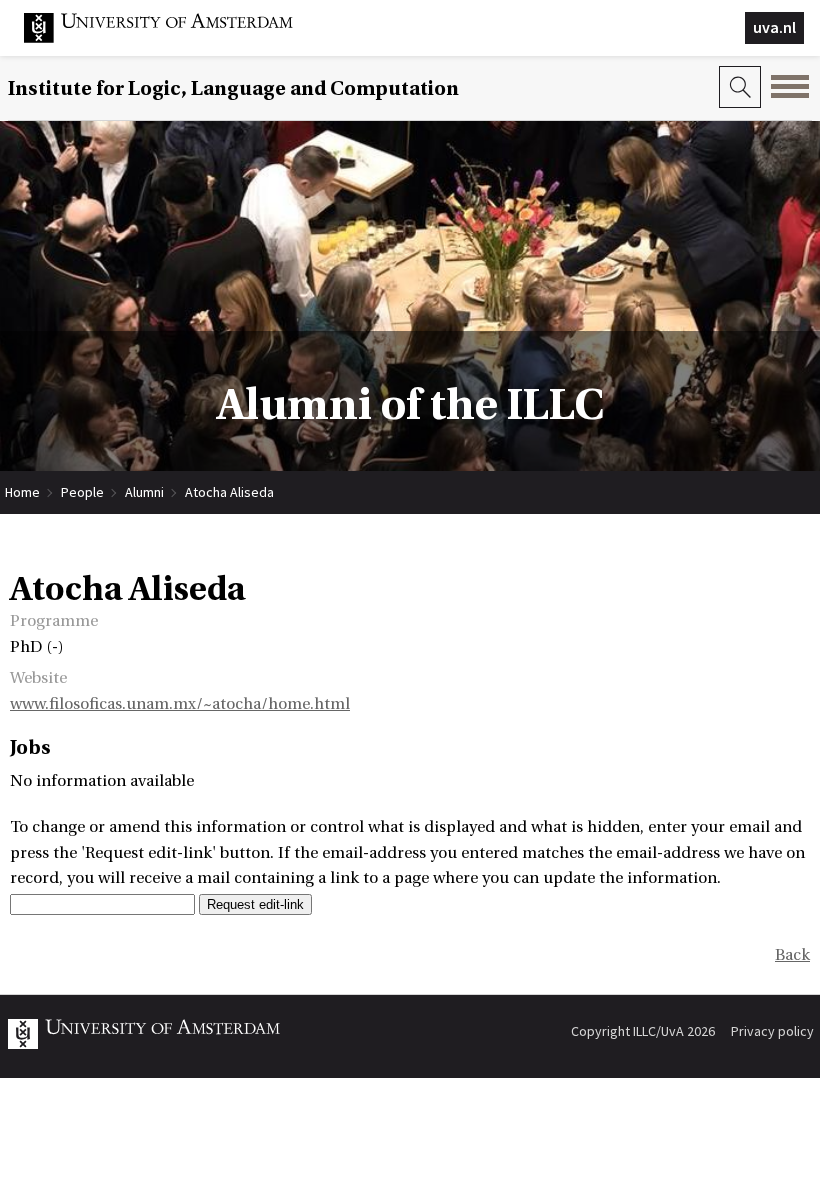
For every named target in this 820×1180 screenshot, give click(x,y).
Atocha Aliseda (229, 492)
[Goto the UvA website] (174, 38)
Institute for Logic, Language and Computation (233, 88)
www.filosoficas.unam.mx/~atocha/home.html (180, 704)
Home (22, 492)
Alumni (144, 492)
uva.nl (774, 27)
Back (792, 955)
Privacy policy (772, 1031)
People (82, 492)
